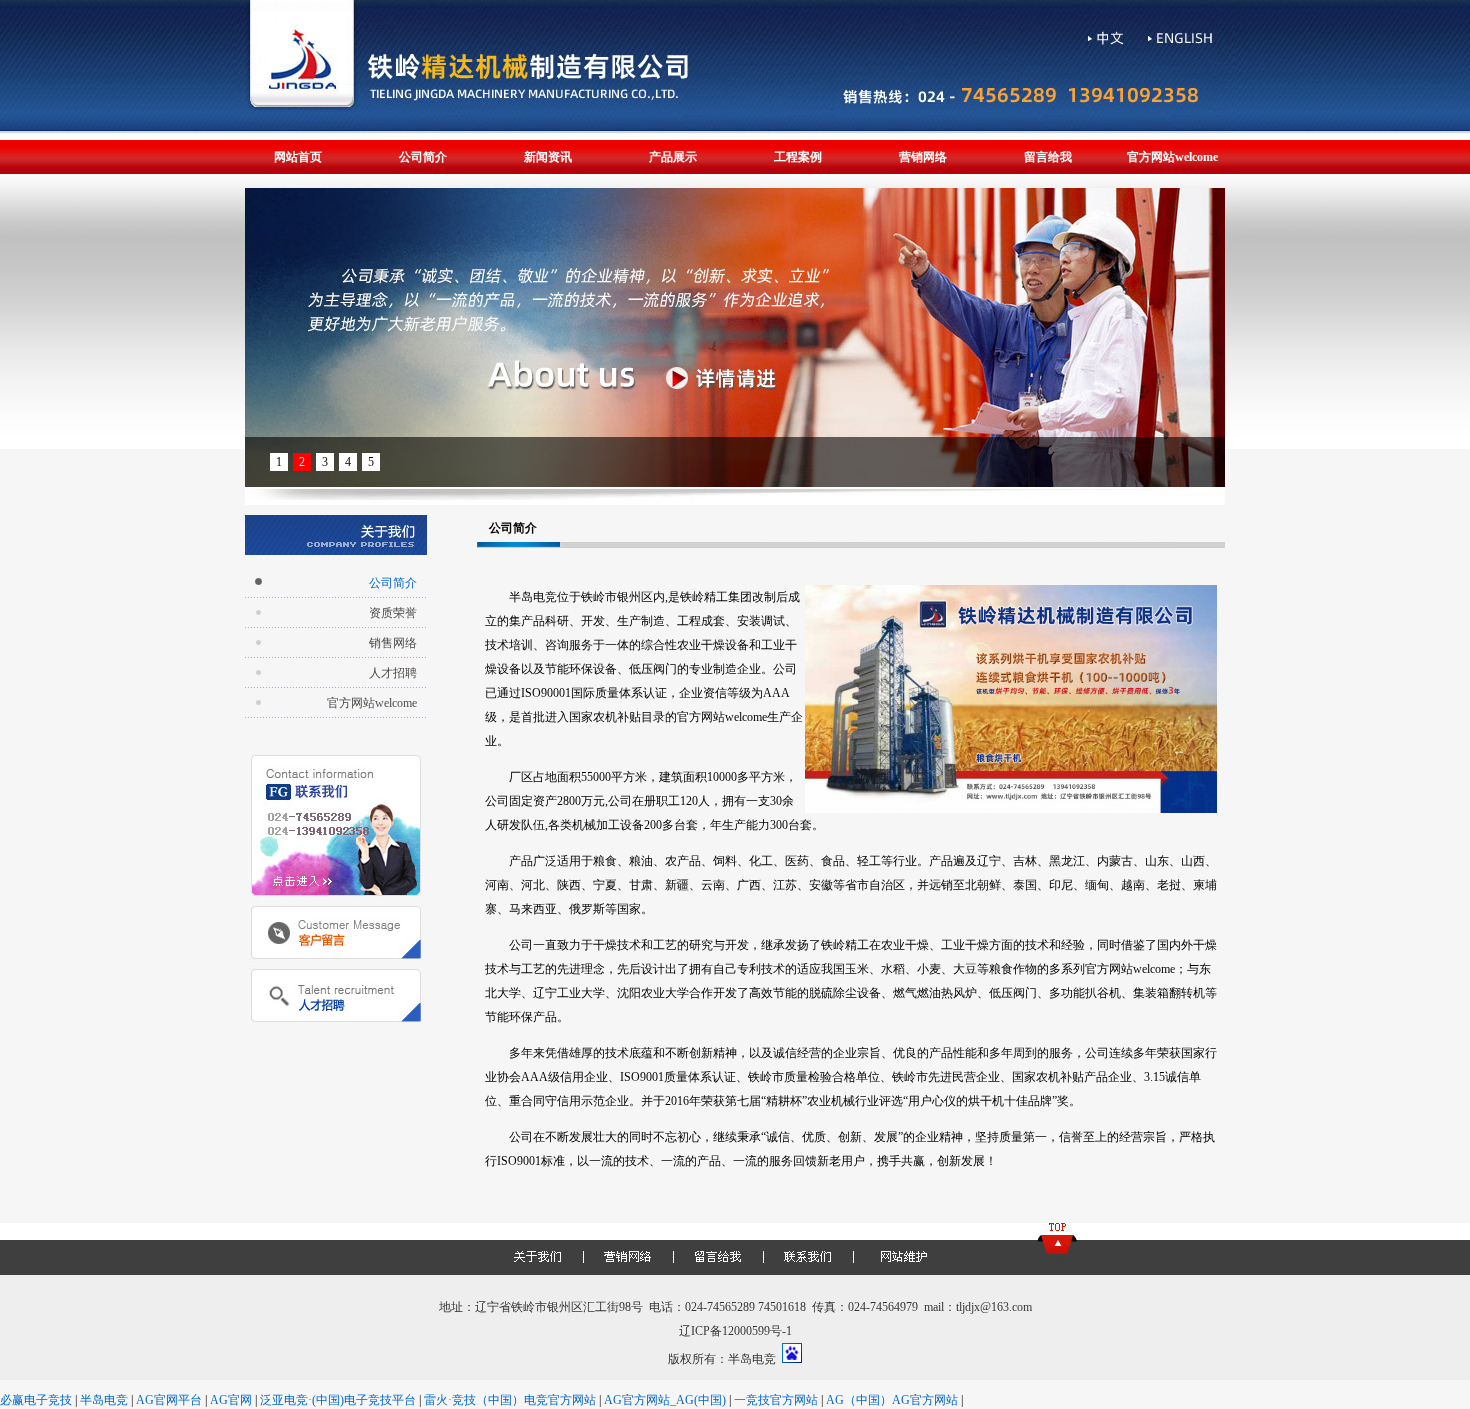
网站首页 (298, 157)
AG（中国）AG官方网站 (892, 1400)
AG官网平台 (169, 1400)
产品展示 (673, 157)
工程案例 (798, 157)
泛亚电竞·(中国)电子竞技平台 (338, 1400)
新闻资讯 (548, 157)
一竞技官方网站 (776, 1400)
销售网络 (393, 643)
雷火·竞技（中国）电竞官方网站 (510, 1400)
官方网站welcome (1172, 157)
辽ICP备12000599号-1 (735, 1331)
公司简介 (423, 157)
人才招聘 (393, 673)
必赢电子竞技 (36, 1400)
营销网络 (923, 157)
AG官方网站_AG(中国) (665, 1400)
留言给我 (1048, 157)
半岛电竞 (104, 1400)
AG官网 (231, 1400)
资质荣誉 (393, 613)
